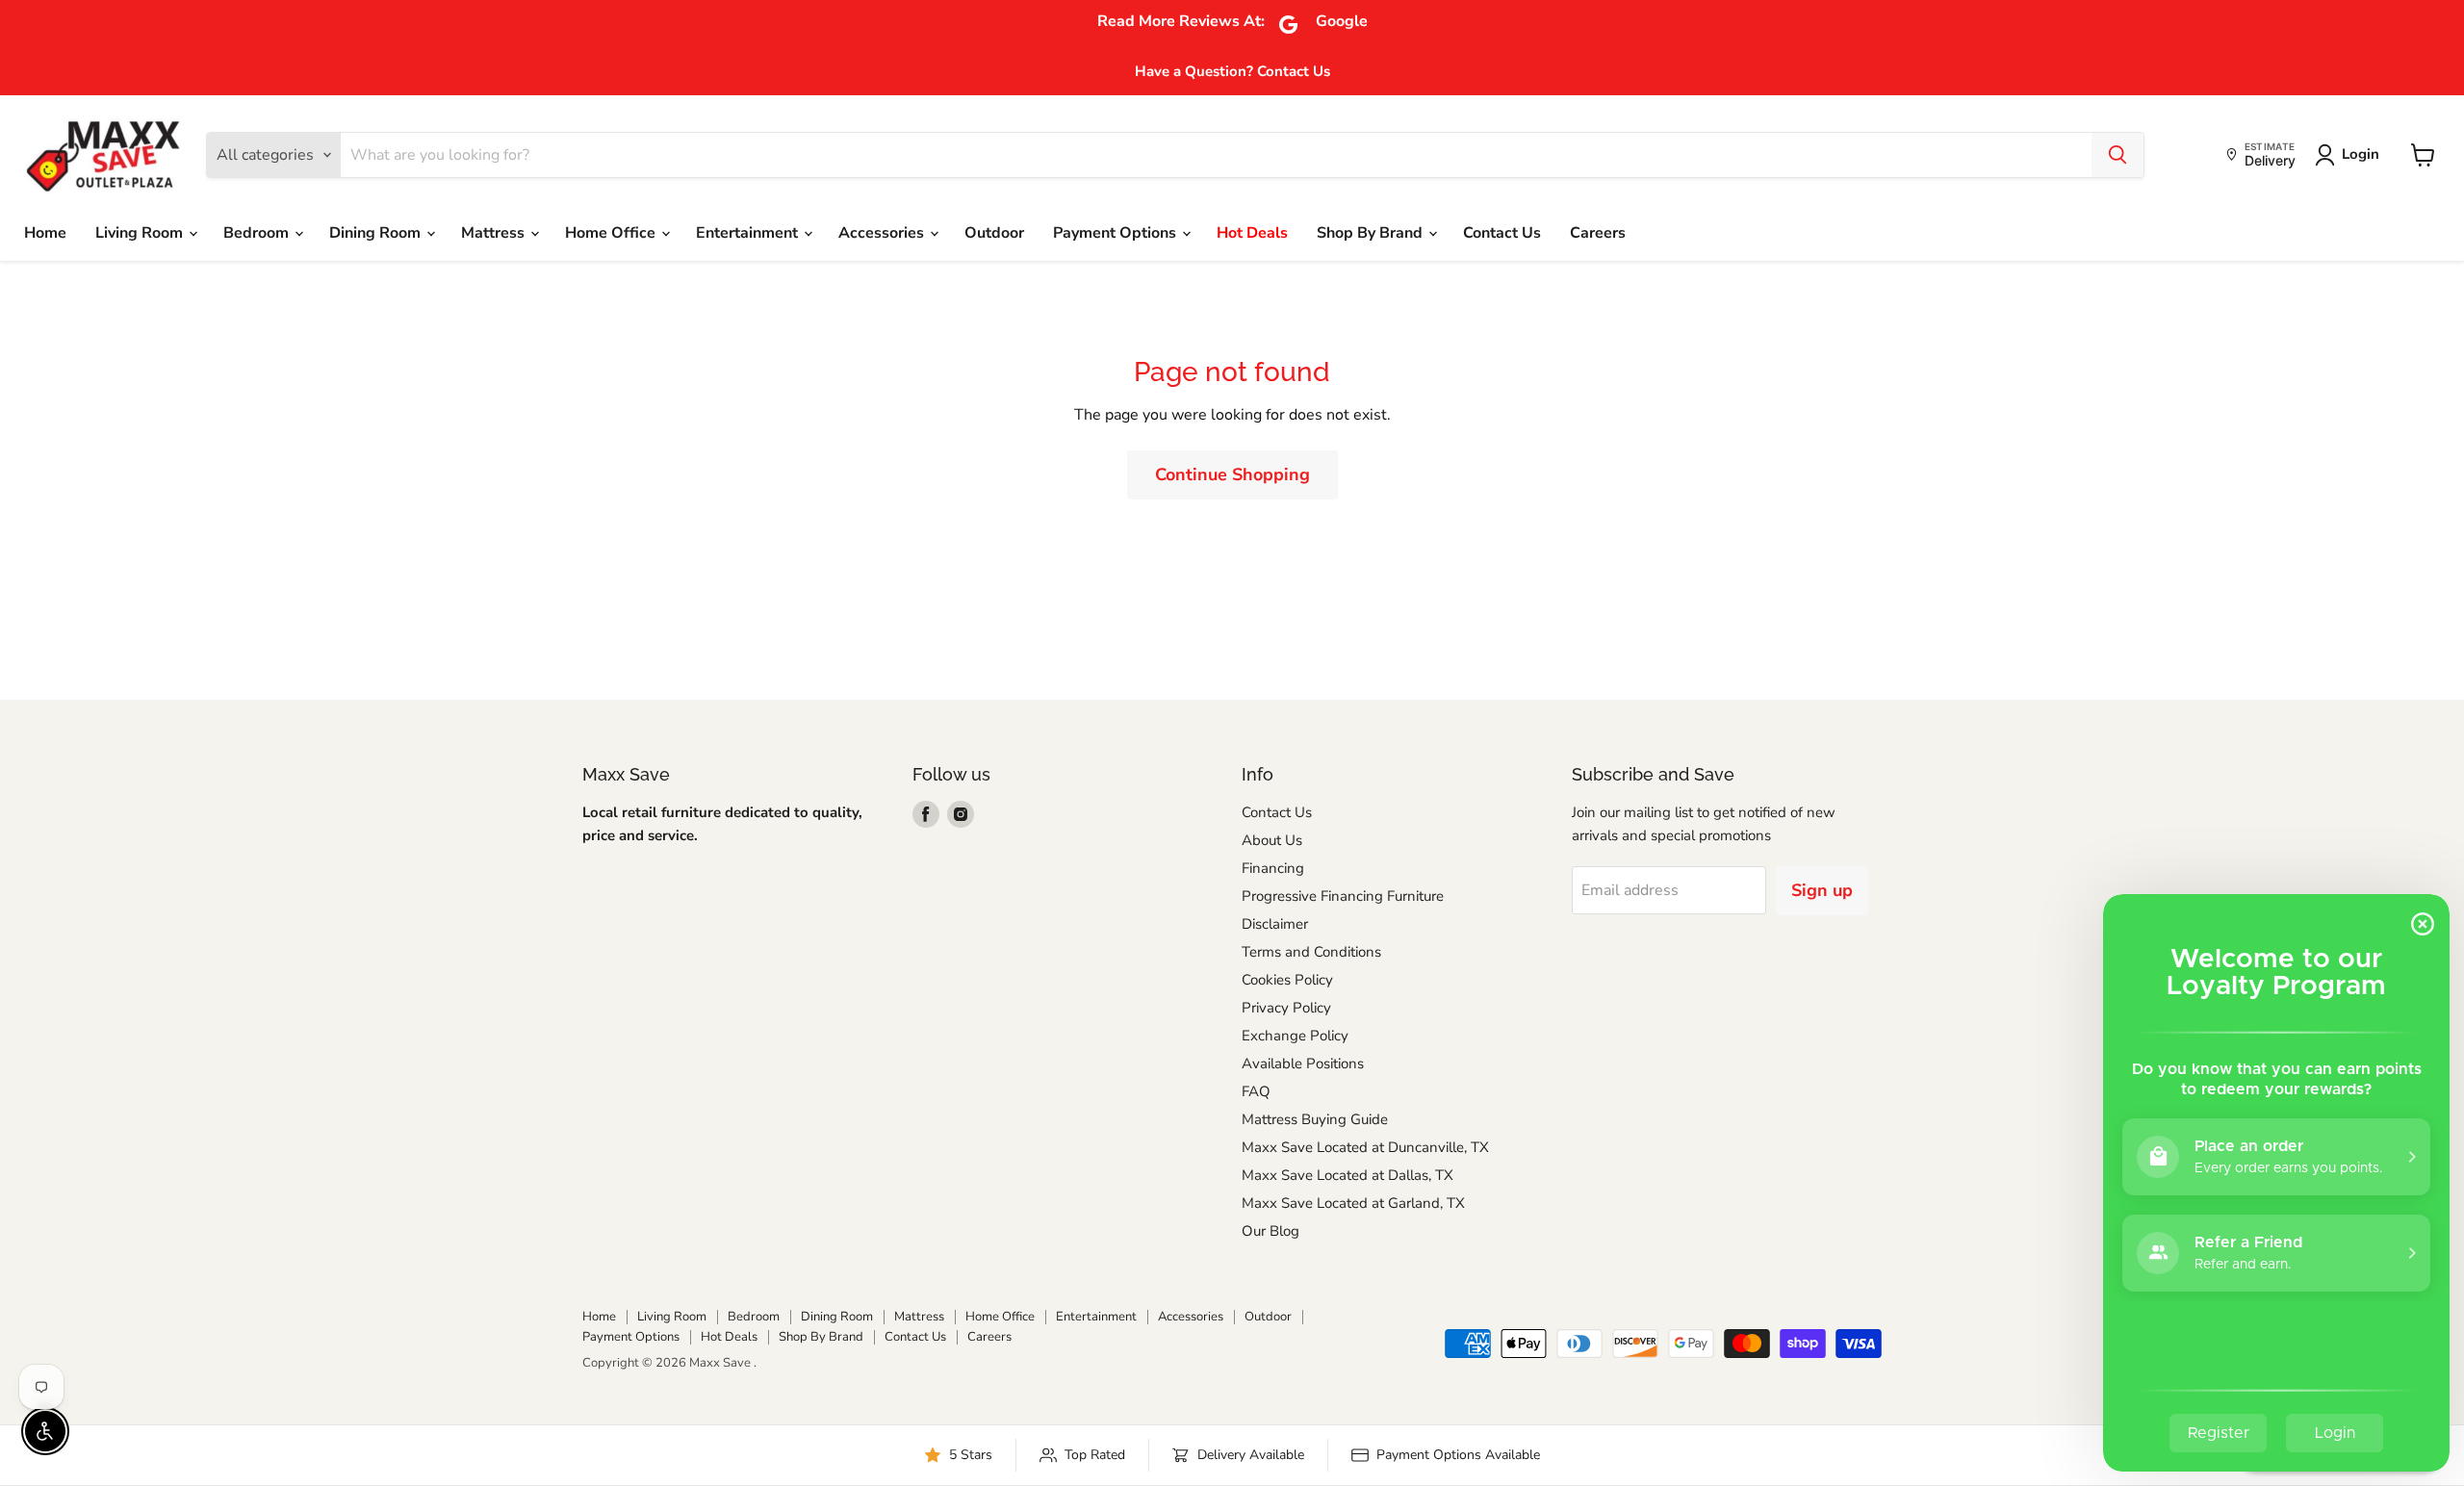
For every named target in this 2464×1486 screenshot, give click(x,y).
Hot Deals (1252, 233)
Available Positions (1303, 1063)
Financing (1273, 868)
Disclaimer (1275, 924)
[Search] (2117, 155)
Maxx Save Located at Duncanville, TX (1365, 1147)
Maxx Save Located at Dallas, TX (1347, 1175)
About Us (1272, 840)
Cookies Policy (1287, 980)
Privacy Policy (1286, 1008)
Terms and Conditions (1311, 952)
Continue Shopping (1232, 474)
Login (2361, 154)
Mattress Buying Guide (1315, 1119)
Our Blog (1270, 1231)
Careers (1598, 233)
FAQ (1256, 1091)
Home (45, 233)
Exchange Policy (1295, 1036)
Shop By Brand (1372, 233)
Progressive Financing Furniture (1343, 896)
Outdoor (994, 233)
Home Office (612, 233)
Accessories (883, 233)
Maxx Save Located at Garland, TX (1353, 1203)
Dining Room (377, 233)
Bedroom (258, 233)
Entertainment (749, 233)
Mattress (495, 233)
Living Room (141, 233)
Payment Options (1116, 233)
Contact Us (1502, 233)
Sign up (1822, 890)
